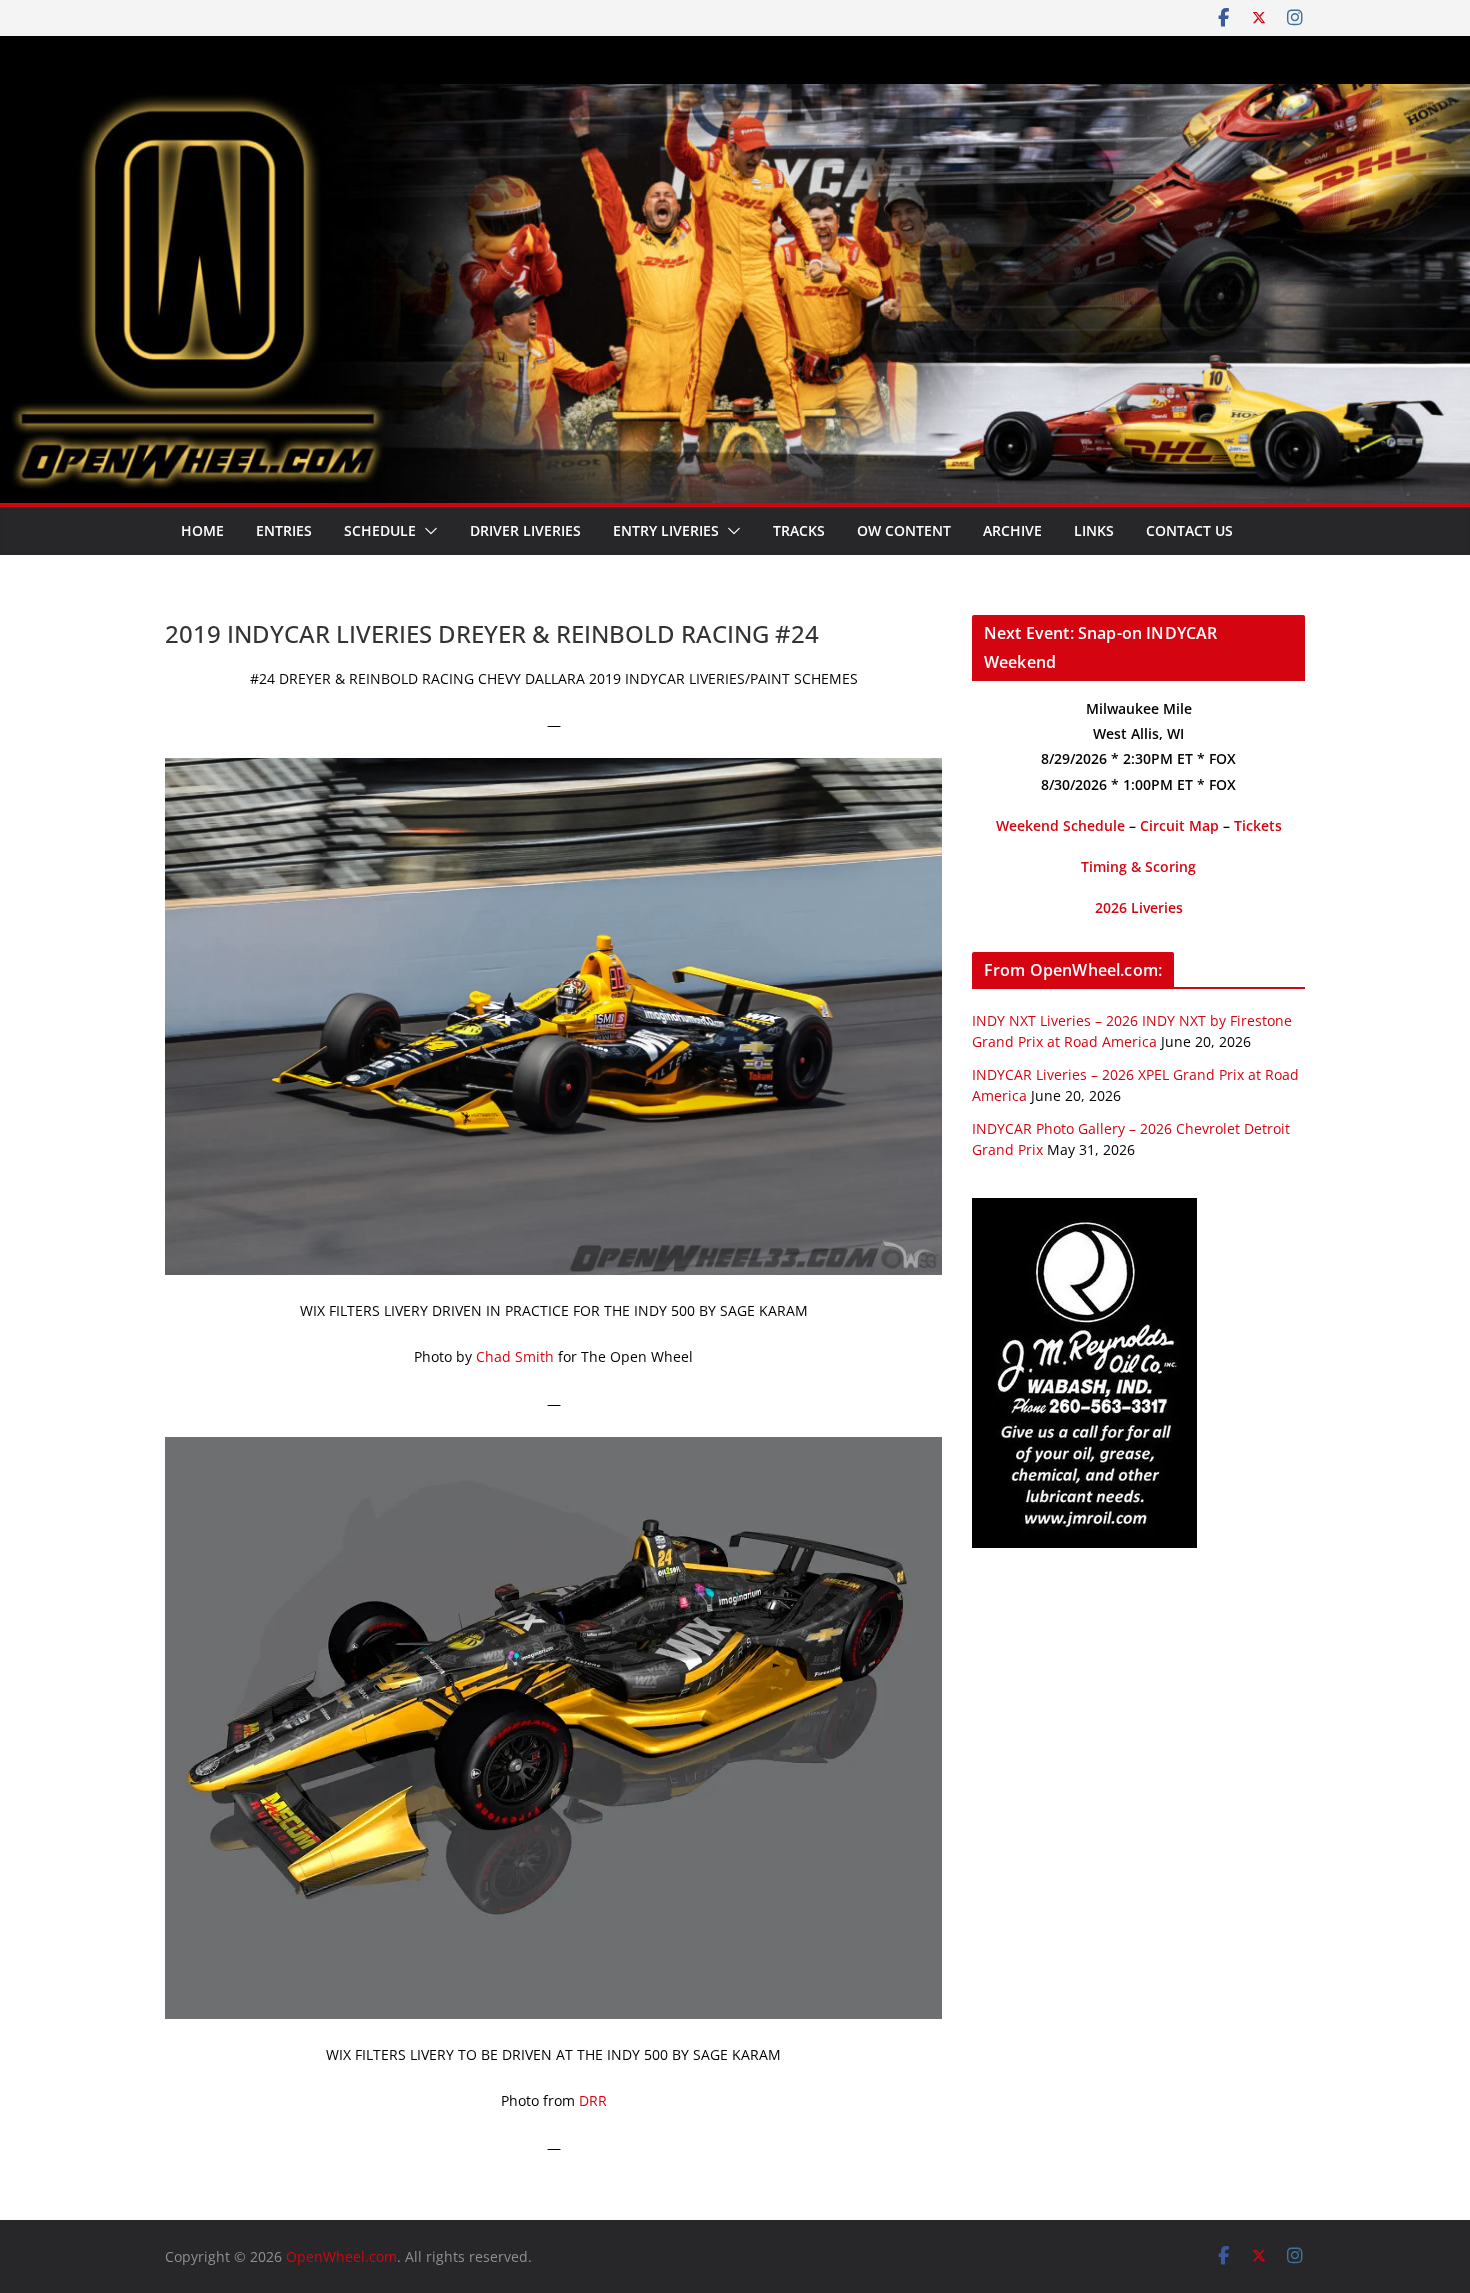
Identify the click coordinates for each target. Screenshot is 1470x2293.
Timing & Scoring (1138, 866)
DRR (593, 2100)
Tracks (799, 530)
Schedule (380, 530)
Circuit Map (1179, 825)
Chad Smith (515, 1356)
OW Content (904, 530)
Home (202, 530)
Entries (284, 530)
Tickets (1258, 825)
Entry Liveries (666, 530)
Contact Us (1189, 530)
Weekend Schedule (1060, 825)
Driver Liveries (525, 530)
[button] (427, 531)
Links (1094, 530)
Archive (1012, 530)
